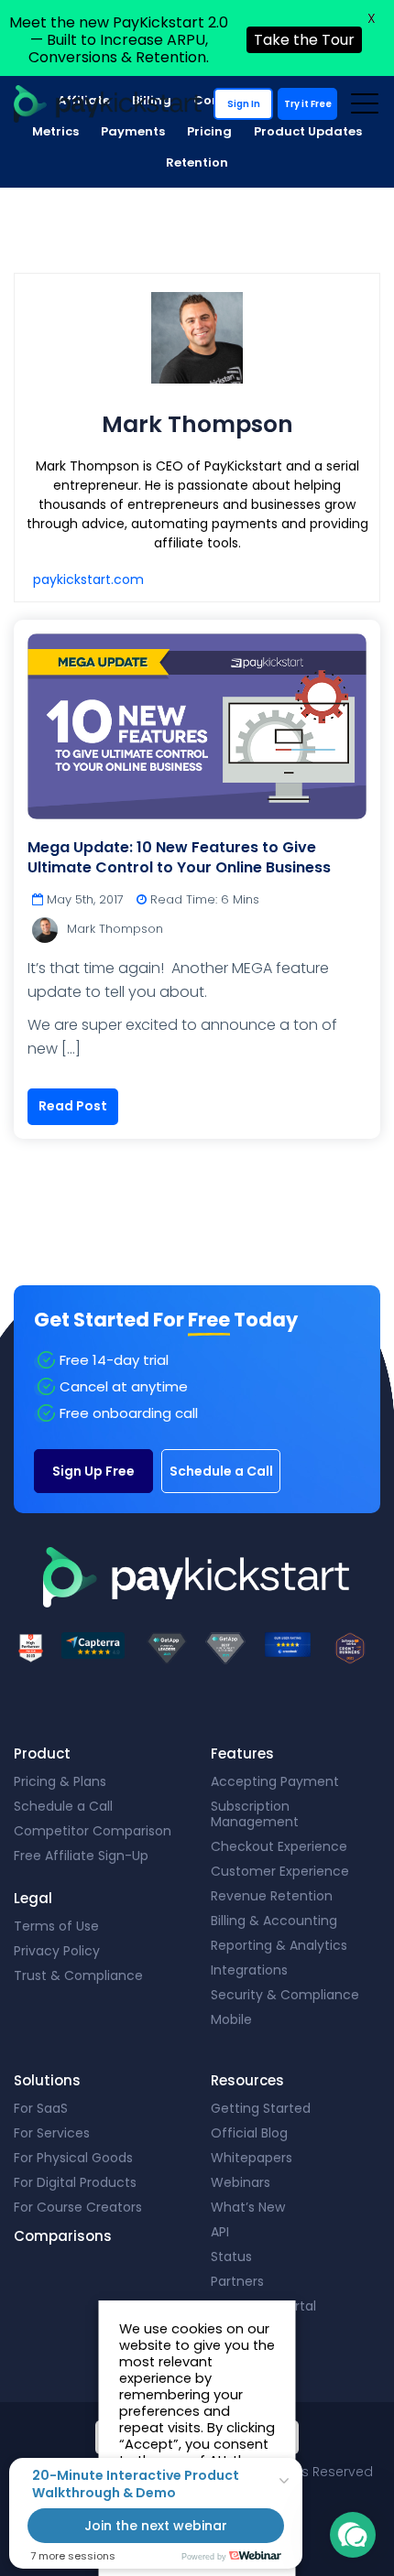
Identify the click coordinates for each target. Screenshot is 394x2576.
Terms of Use (56, 1926)
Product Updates (308, 131)
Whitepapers (252, 2158)
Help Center (249, 2331)
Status (231, 2257)
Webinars (241, 2182)
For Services (52, 2133)
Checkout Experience (279, 1846)
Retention (197, 162)
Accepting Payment (275, 1781)
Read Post (73, 1106)
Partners (237, 2281)
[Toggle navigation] (364, 103)
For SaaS (41, 2108)
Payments (133, 131)
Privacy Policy (57, 1951)
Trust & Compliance (78, 1975)
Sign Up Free (93, 1471)
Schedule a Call (221, 1471)
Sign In (244, 104)
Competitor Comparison (93, 1831)
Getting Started (261, 2108)
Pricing (209, 131)
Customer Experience (280, 1871)
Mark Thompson (115, 929)
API (220, 2232)
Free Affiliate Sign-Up (81, 1856)
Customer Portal (263, 2306)
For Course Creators (78, 2207)
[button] (353, 2535)
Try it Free (308, 104)
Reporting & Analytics (279, 1945)
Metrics (55, 131)
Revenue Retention (272, 1896)
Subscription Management (255, 1814)
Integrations (249, 1970)
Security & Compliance (285, 1995)
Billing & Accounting (274, 1921)
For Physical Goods (73, 2158)
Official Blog (249, 2133)
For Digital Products (75, 2182)
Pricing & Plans (60, 1781)
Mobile (231, 2019)
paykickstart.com (88, 579)
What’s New (248, 2207)
